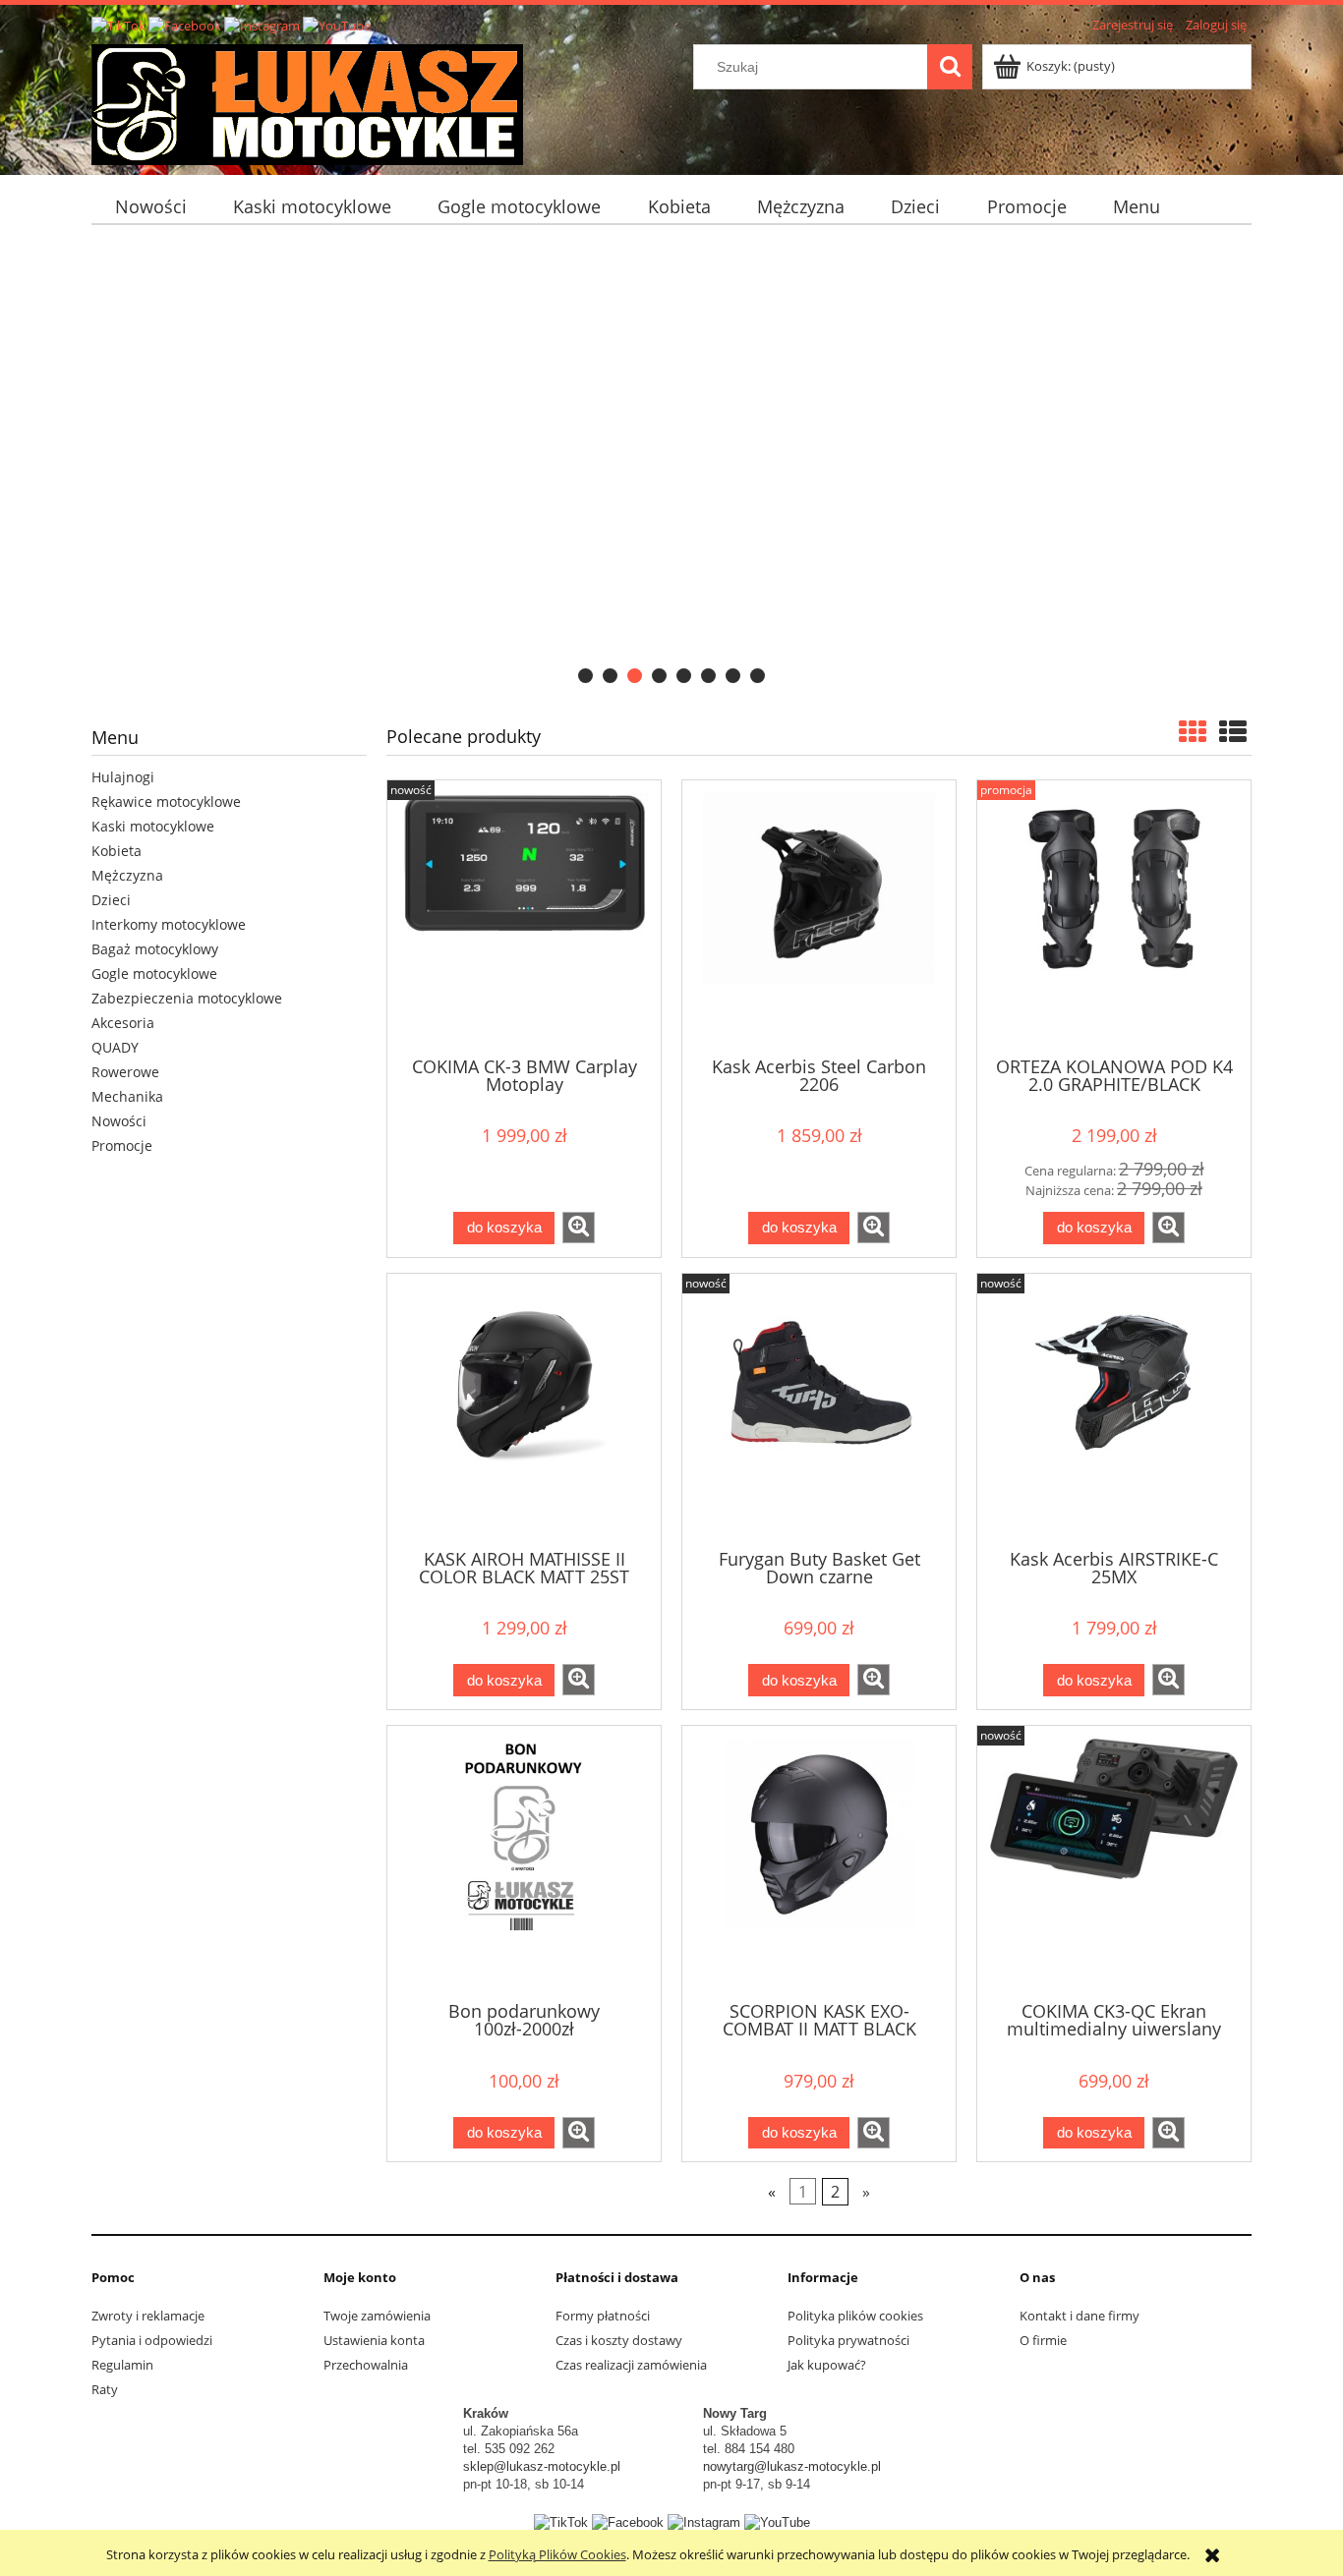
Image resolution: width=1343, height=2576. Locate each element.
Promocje (122, 1145)
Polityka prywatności (848, 2340)
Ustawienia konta (374, 2340)
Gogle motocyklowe (154, 973)
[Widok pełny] (1233, 731)
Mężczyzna (127, 875)
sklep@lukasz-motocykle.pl (542, 2466)
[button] (579, 1228)
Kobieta (117, 851)
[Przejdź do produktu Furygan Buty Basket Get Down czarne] (819, 1409)
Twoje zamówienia (377, 2316)
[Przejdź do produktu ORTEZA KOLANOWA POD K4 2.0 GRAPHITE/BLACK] (1114, 916)
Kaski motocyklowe (153, 826)
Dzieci (111, 900)
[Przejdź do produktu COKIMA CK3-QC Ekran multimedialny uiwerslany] (1114, 1861)
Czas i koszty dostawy (619, 2340)
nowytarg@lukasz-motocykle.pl (792, 2466)
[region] (671, 466)
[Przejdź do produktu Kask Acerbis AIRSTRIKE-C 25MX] (1114, 1409)
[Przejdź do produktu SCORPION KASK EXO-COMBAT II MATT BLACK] (819, 1861)
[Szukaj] (950, 67)
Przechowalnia (366, 2365)
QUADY (115, 1047)
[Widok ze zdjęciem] (1193, 731)
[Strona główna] (307, 101)
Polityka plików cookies (855, 2316)
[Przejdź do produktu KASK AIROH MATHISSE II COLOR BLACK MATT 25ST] (524, 1409)
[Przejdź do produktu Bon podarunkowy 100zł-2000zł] (524, 1861)
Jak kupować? (827, 2365)
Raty (105, 2389)
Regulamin (122, 2365)
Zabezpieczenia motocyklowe (187, 998)
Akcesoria (123, 1023)
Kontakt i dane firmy (1080, 2316)
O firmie (1043, 2340)
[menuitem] (150, 207)
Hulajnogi (123, 777)
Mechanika (127, 1096)
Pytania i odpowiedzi (152, 2340)
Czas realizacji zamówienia (631, 2365)
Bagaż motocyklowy (155, 949)
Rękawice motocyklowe (166, 801)
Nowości (119, 1121)
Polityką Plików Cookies (557, 2554)
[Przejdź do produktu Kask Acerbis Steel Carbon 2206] (819, 916)
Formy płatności (603, 2316)
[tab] (585, 676)
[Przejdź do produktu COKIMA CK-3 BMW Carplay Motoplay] (524, 916)
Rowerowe (125, 1072)
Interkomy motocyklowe (169, 924)
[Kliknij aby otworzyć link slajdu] (671, 466)
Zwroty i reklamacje (148, 2316)
